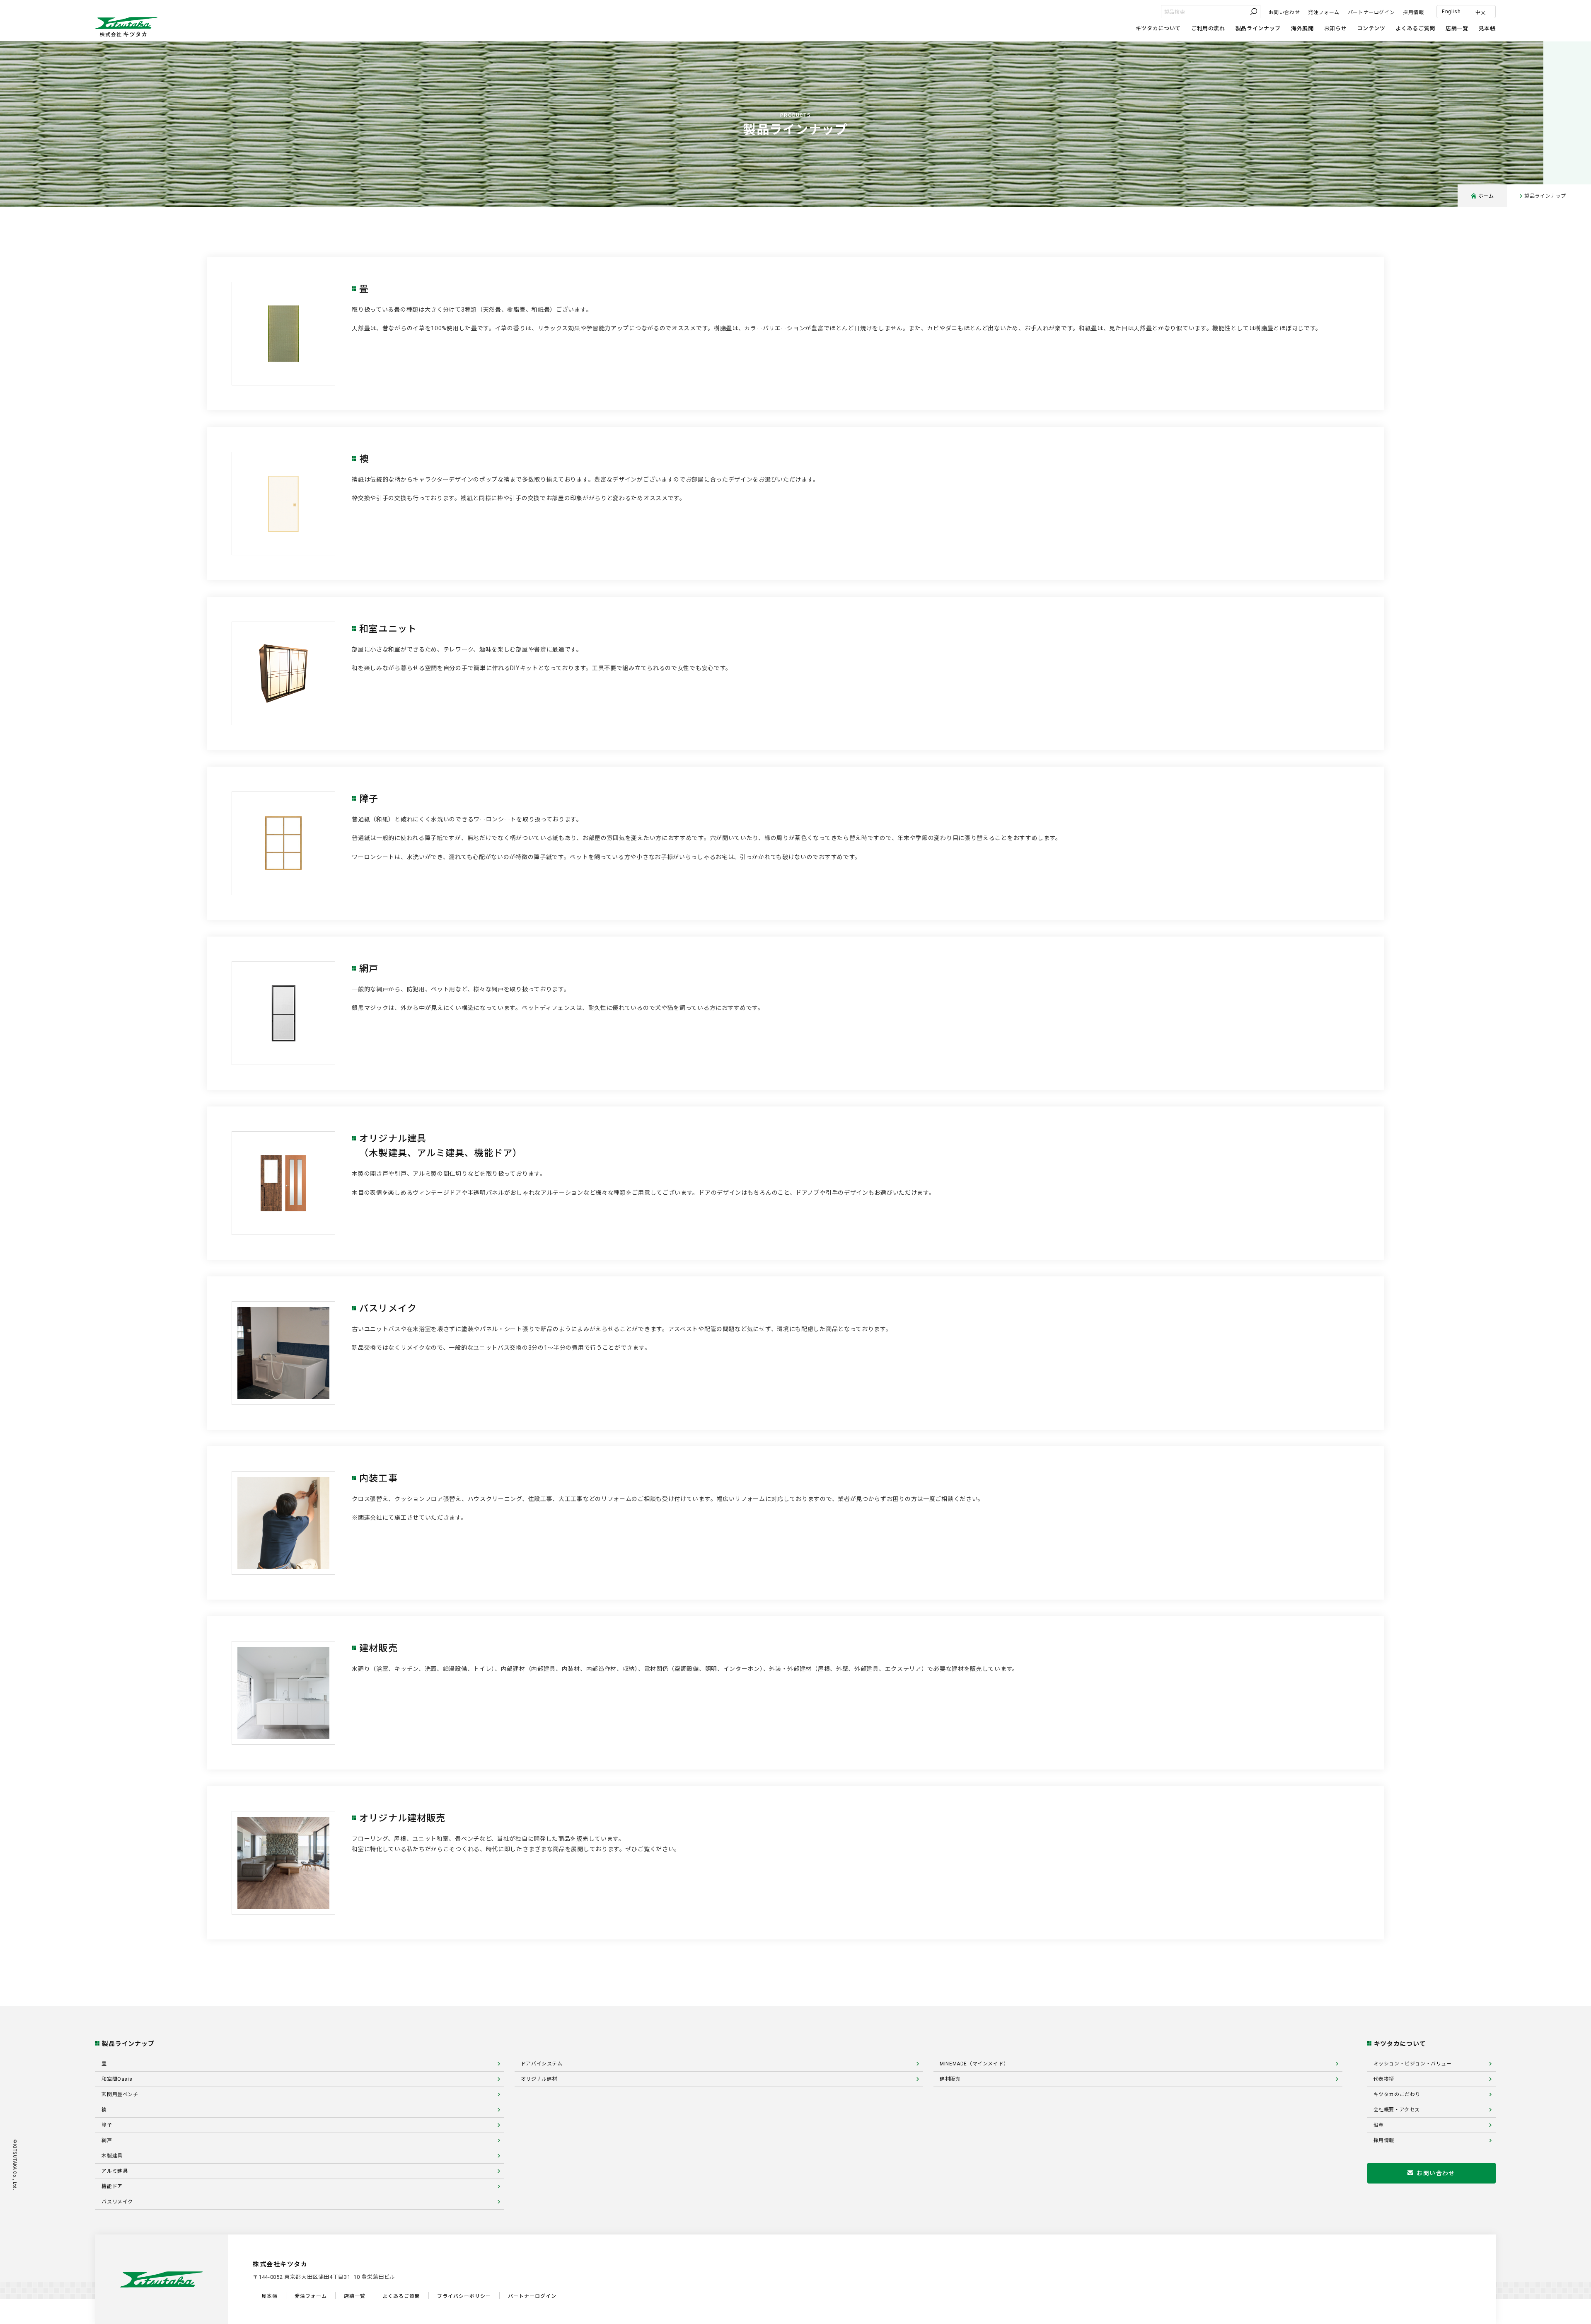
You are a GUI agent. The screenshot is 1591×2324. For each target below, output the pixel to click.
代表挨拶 (1384, 2079)
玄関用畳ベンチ (120, 2094)
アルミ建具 (115, 2171)
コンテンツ (1371, 28)
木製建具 (112, 2156)
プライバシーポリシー (464, 2296)
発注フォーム (1324, 12)
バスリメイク (117, 2202)
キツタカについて (1158, 28)
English (1451, 12)
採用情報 (1413, 12)
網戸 (107, 2140)
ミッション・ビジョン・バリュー (1413, 2064)
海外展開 (1302, 28)
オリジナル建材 (539, 2079)
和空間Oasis (117, 2079)
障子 (107, 2125)
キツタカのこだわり (1397, 2094)
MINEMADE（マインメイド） (974, 2064)
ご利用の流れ (1208, 28)
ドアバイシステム (542, 2064)
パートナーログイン (1371, 12)
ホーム (1486, 196)
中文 (1481, 12)
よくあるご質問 (1415, 28)
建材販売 (950, 2079)
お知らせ (1336, 28)
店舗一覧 (1457, 28)
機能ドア (112, 2186)
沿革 (1379, 2125)
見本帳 (1487, 28)
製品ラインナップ (1258, 28)
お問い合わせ (1284, 12)
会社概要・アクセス (1397, 2110)
